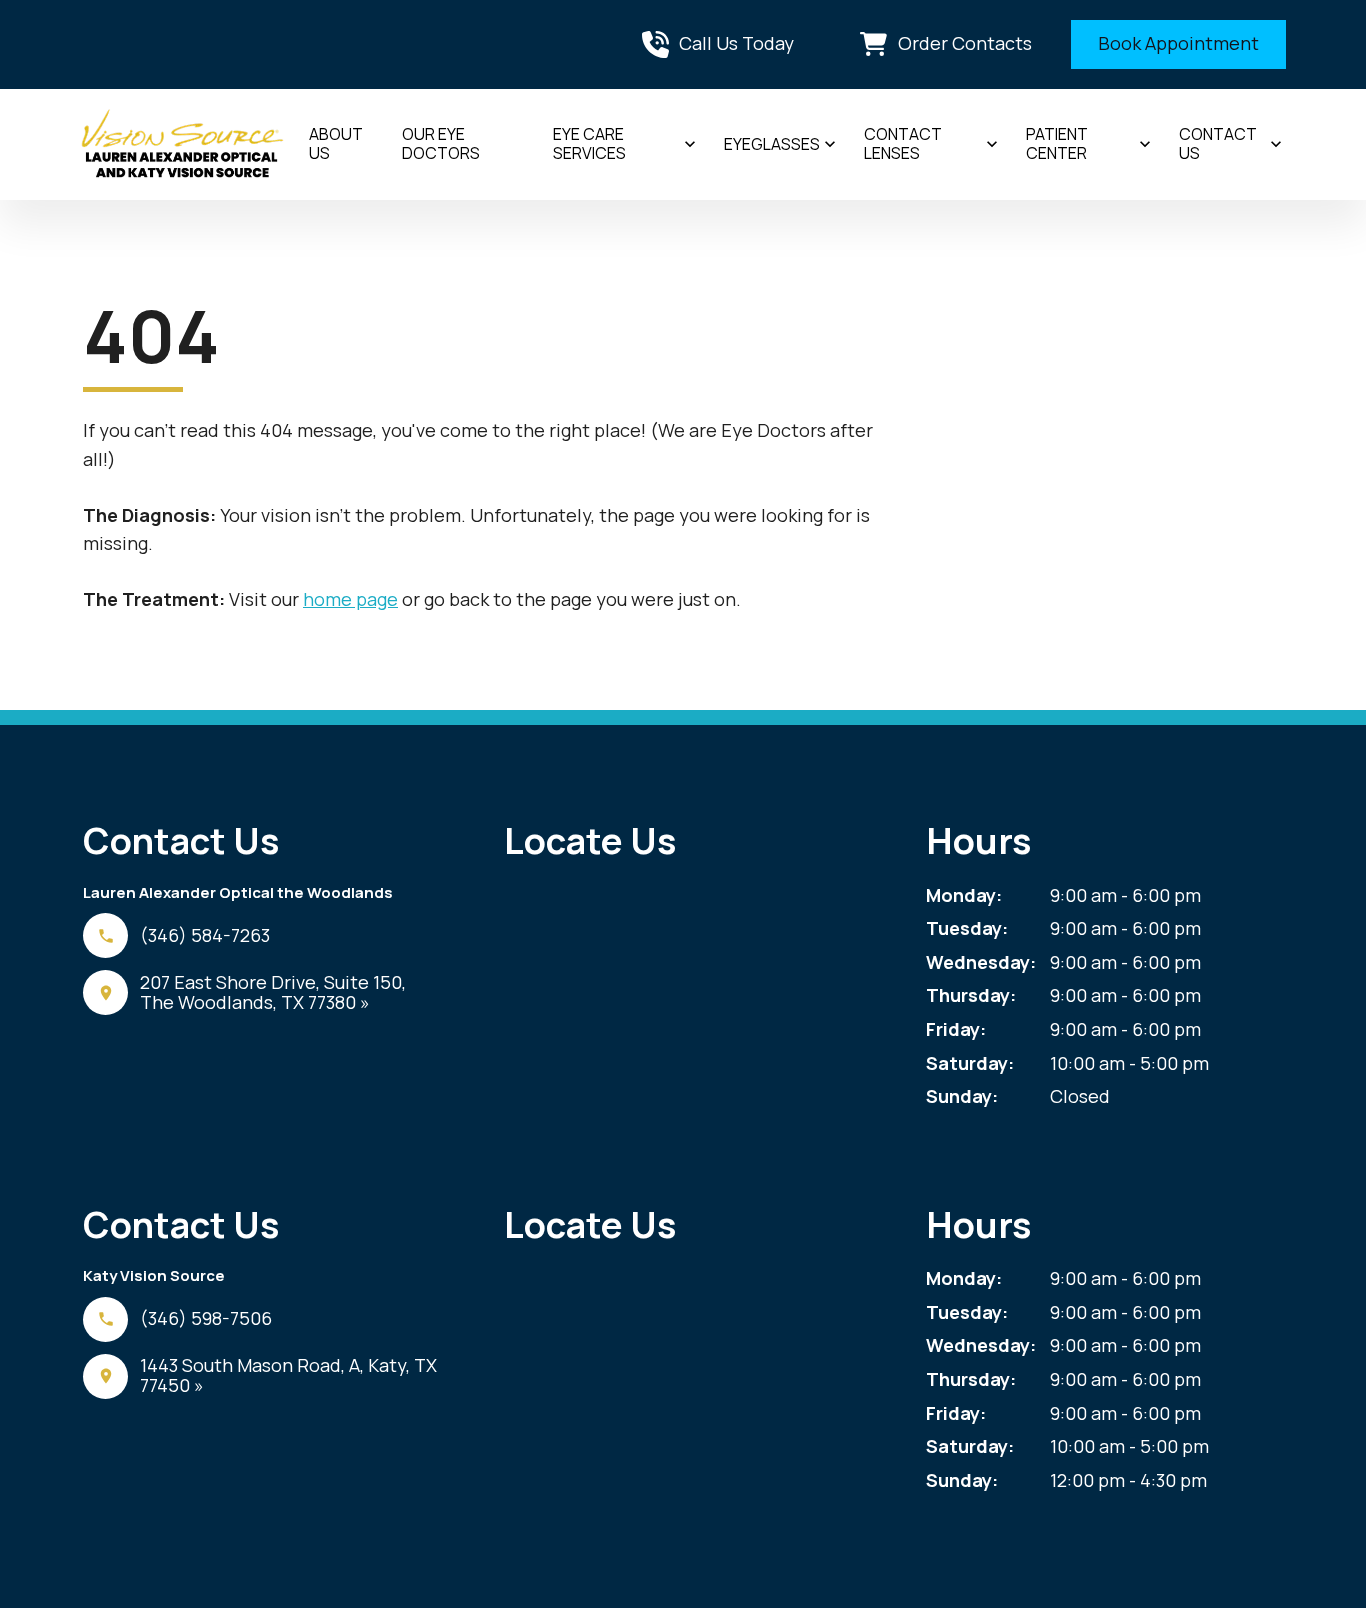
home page (350, 599)
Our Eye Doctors (441, 143)
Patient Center (1057, 143)
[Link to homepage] (182, 144)
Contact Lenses (903, 143)
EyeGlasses (772, 144)
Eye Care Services (589, 143)
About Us (336, 143)
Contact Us (1218, 143)
